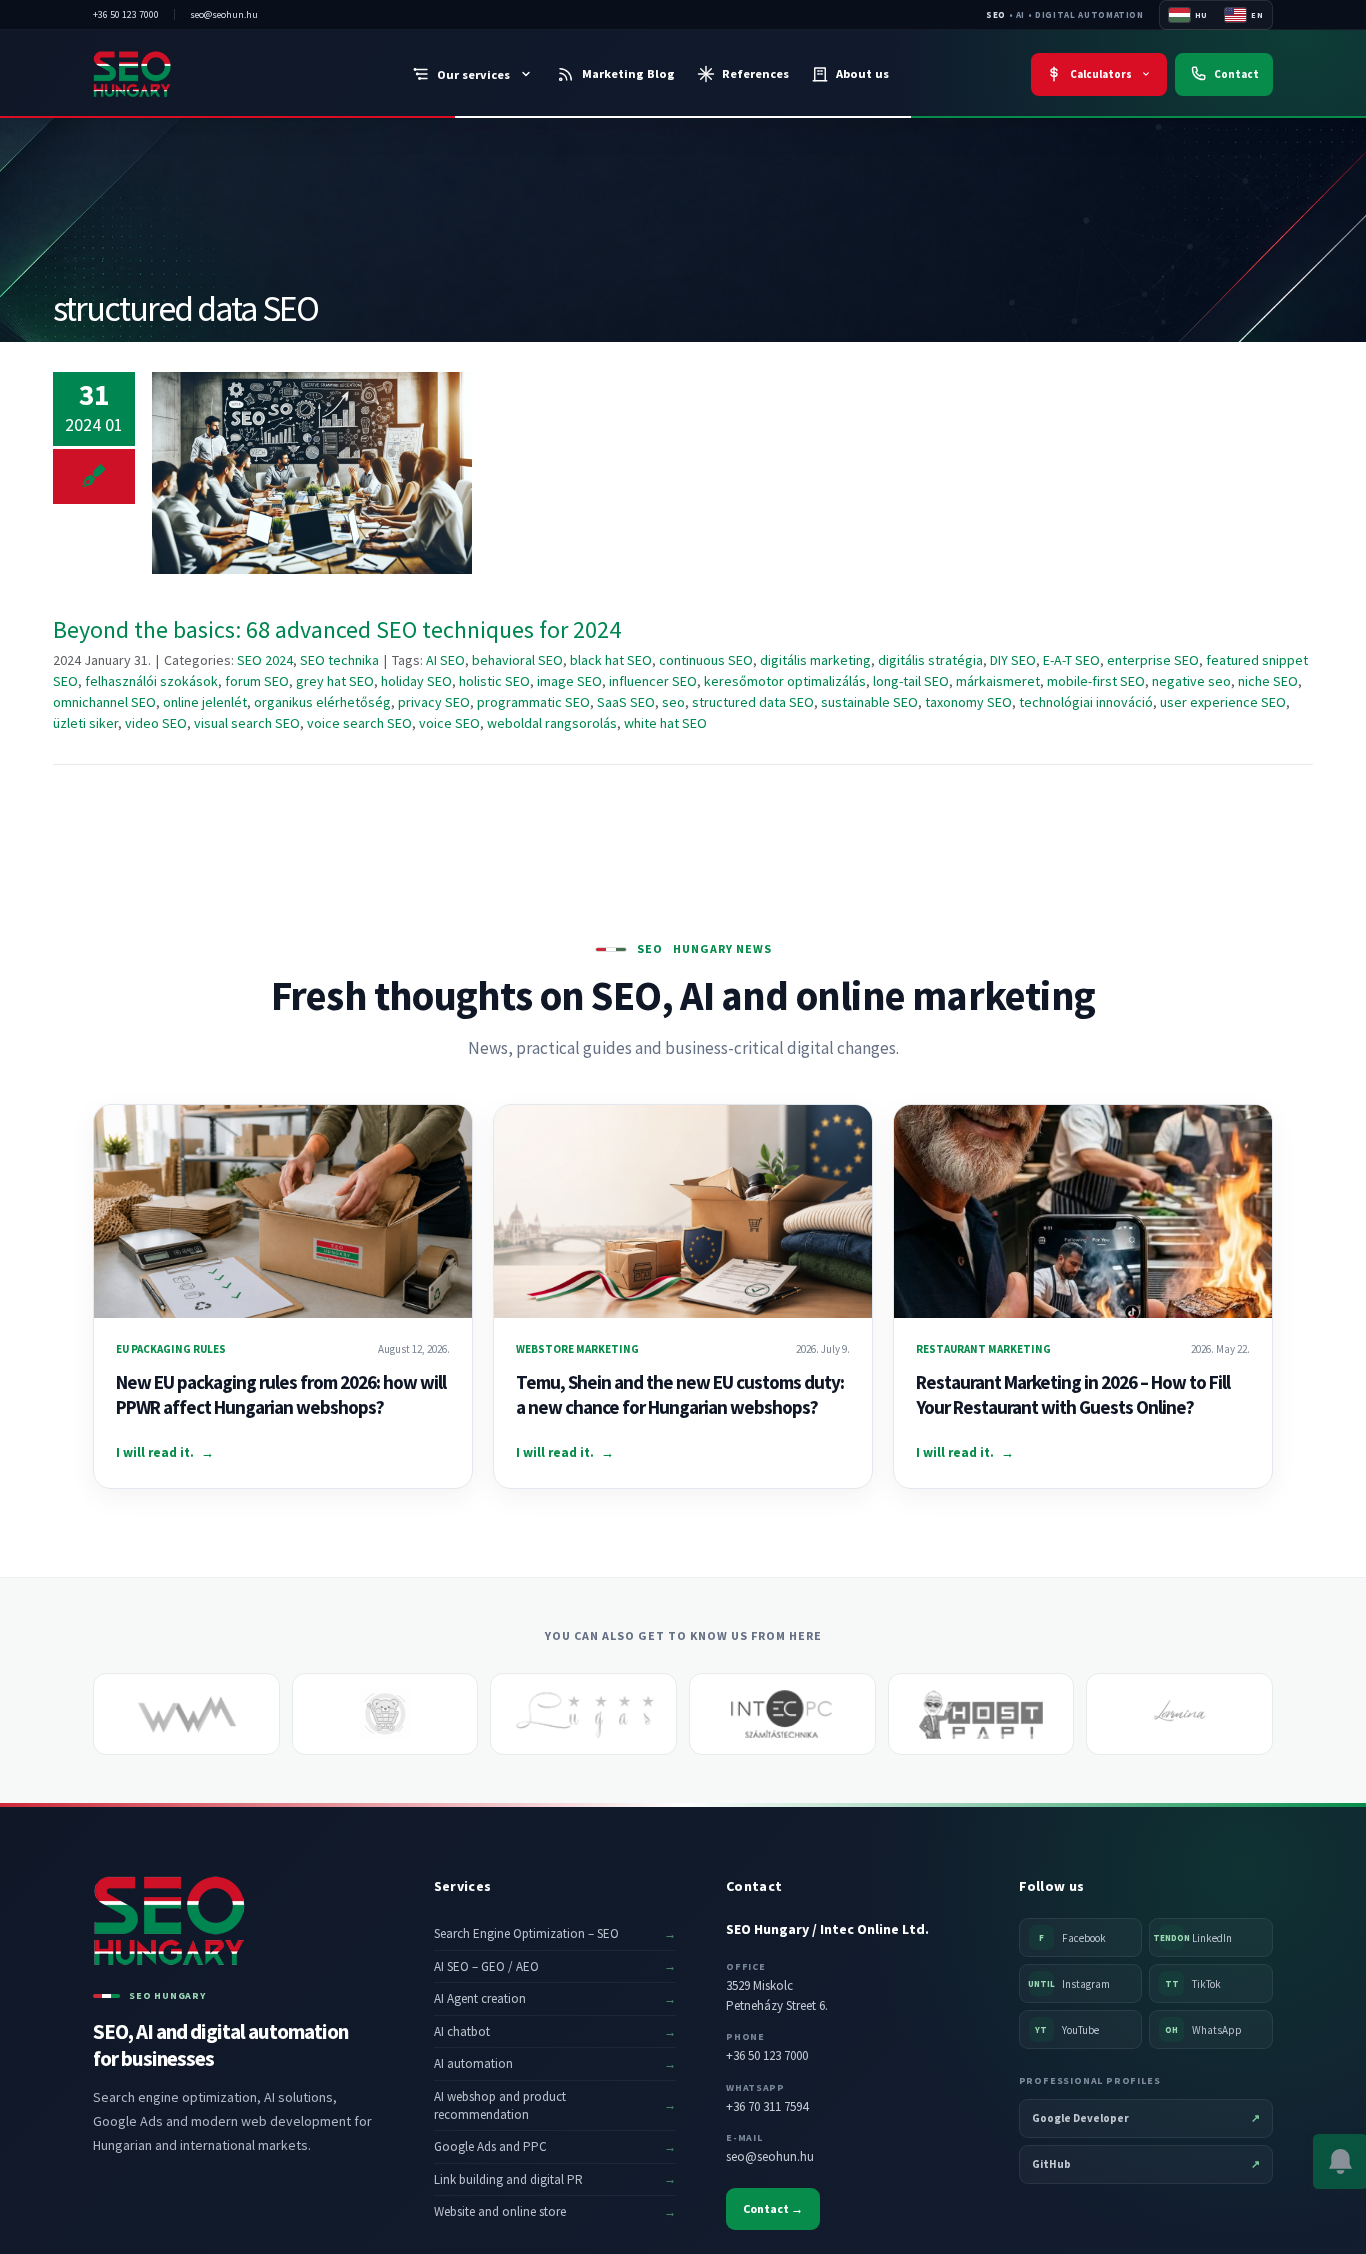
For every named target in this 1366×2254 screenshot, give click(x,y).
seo (673, 702)
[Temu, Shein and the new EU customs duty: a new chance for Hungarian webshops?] (683, 1211)
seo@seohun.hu (770, 2156)
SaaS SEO (626, 702)
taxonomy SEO (968, 702)
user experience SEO (1223, 702)
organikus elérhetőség (322, 702)
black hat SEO (611, 660)
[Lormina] (1179, 1714)
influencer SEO (653, 681)
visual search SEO (247, 723)
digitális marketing (815, 660)
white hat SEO (665, 723)
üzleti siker (85, 723)
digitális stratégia (930, 660)
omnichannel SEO (104, 702)
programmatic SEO (533, 702)
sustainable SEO (869, 702)
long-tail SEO (911, 681)
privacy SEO (434, 702)
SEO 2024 (265, 660)
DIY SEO (1013, 660)
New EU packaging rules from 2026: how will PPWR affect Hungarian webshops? (281, 1395)
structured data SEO (753, 702)
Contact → (773, 2208)
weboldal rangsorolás (552, 723)
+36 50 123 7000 (767, 2055)
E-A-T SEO (1071, 660)
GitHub (1146, 2164)
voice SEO (449, 723)
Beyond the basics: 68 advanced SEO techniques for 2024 (312, 473)
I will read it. (165, 1452)
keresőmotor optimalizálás (785, 681)
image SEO (569, 681)
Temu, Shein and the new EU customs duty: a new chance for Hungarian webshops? (680, 1395)
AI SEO (445, 660)
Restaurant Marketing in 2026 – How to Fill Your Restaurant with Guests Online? (1073, 1395)
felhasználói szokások (151, 681)
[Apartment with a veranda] (583, 1714)
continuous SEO (706, 660)
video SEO (156, 723)
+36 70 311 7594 (767, 2106)
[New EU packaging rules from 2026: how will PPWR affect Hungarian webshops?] (283, 1211)
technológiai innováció (1086, 702)
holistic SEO (494, 681)
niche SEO (1268, 681)
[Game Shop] (385, 1714)
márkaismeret (998, 681)
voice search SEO (359, 723)
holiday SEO (416, 681)
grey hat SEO (335, 681)
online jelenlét (205, 702)
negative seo (1191, 681)
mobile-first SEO (1096, 681)
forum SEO (257, 681)
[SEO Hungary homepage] (173, 74)
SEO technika (339, 660)
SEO (996, 14)
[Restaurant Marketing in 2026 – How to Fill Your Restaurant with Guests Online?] (1083, 1211)
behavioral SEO (517, 660)
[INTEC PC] (782, 1714)
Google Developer (1146, 2118)
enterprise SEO (1153, 660)
